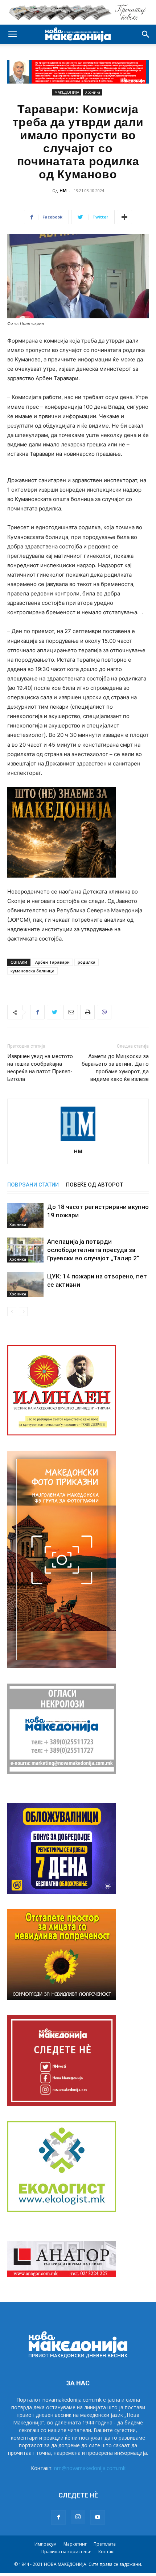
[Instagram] (78, 2517)
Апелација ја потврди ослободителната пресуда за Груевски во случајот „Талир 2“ (93, 1250)
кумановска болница (32, 971)
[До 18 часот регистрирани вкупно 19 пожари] (25, 1215)
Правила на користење (66, 2552)
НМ (63, 190)
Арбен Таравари (52, 962)
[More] (124, 217)
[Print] (87, 1012)
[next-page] (23, 1312)
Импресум (46, 2544)
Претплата (105, 2544)
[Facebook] (37, 1012)
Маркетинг (75, 2544)
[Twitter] (54, 1012)
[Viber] (104, 1012)
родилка (87, 962)
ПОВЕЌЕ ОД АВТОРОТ (95, 1185)
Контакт (107, 2552)
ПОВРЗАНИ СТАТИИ (33, 1185)
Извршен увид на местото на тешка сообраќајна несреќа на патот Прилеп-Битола (40, 1068)
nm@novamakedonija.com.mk (90, 2468)
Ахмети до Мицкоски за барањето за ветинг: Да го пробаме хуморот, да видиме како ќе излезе (115, 1068)
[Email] (71, 1012)
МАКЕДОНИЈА (67, 92)
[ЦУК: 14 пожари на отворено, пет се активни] (25, 1285)
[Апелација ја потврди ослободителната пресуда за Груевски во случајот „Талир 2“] (25, 1250)
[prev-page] (12, 1312)
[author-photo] (78, 1141)
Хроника (93, 92)
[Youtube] (98, 2517)
